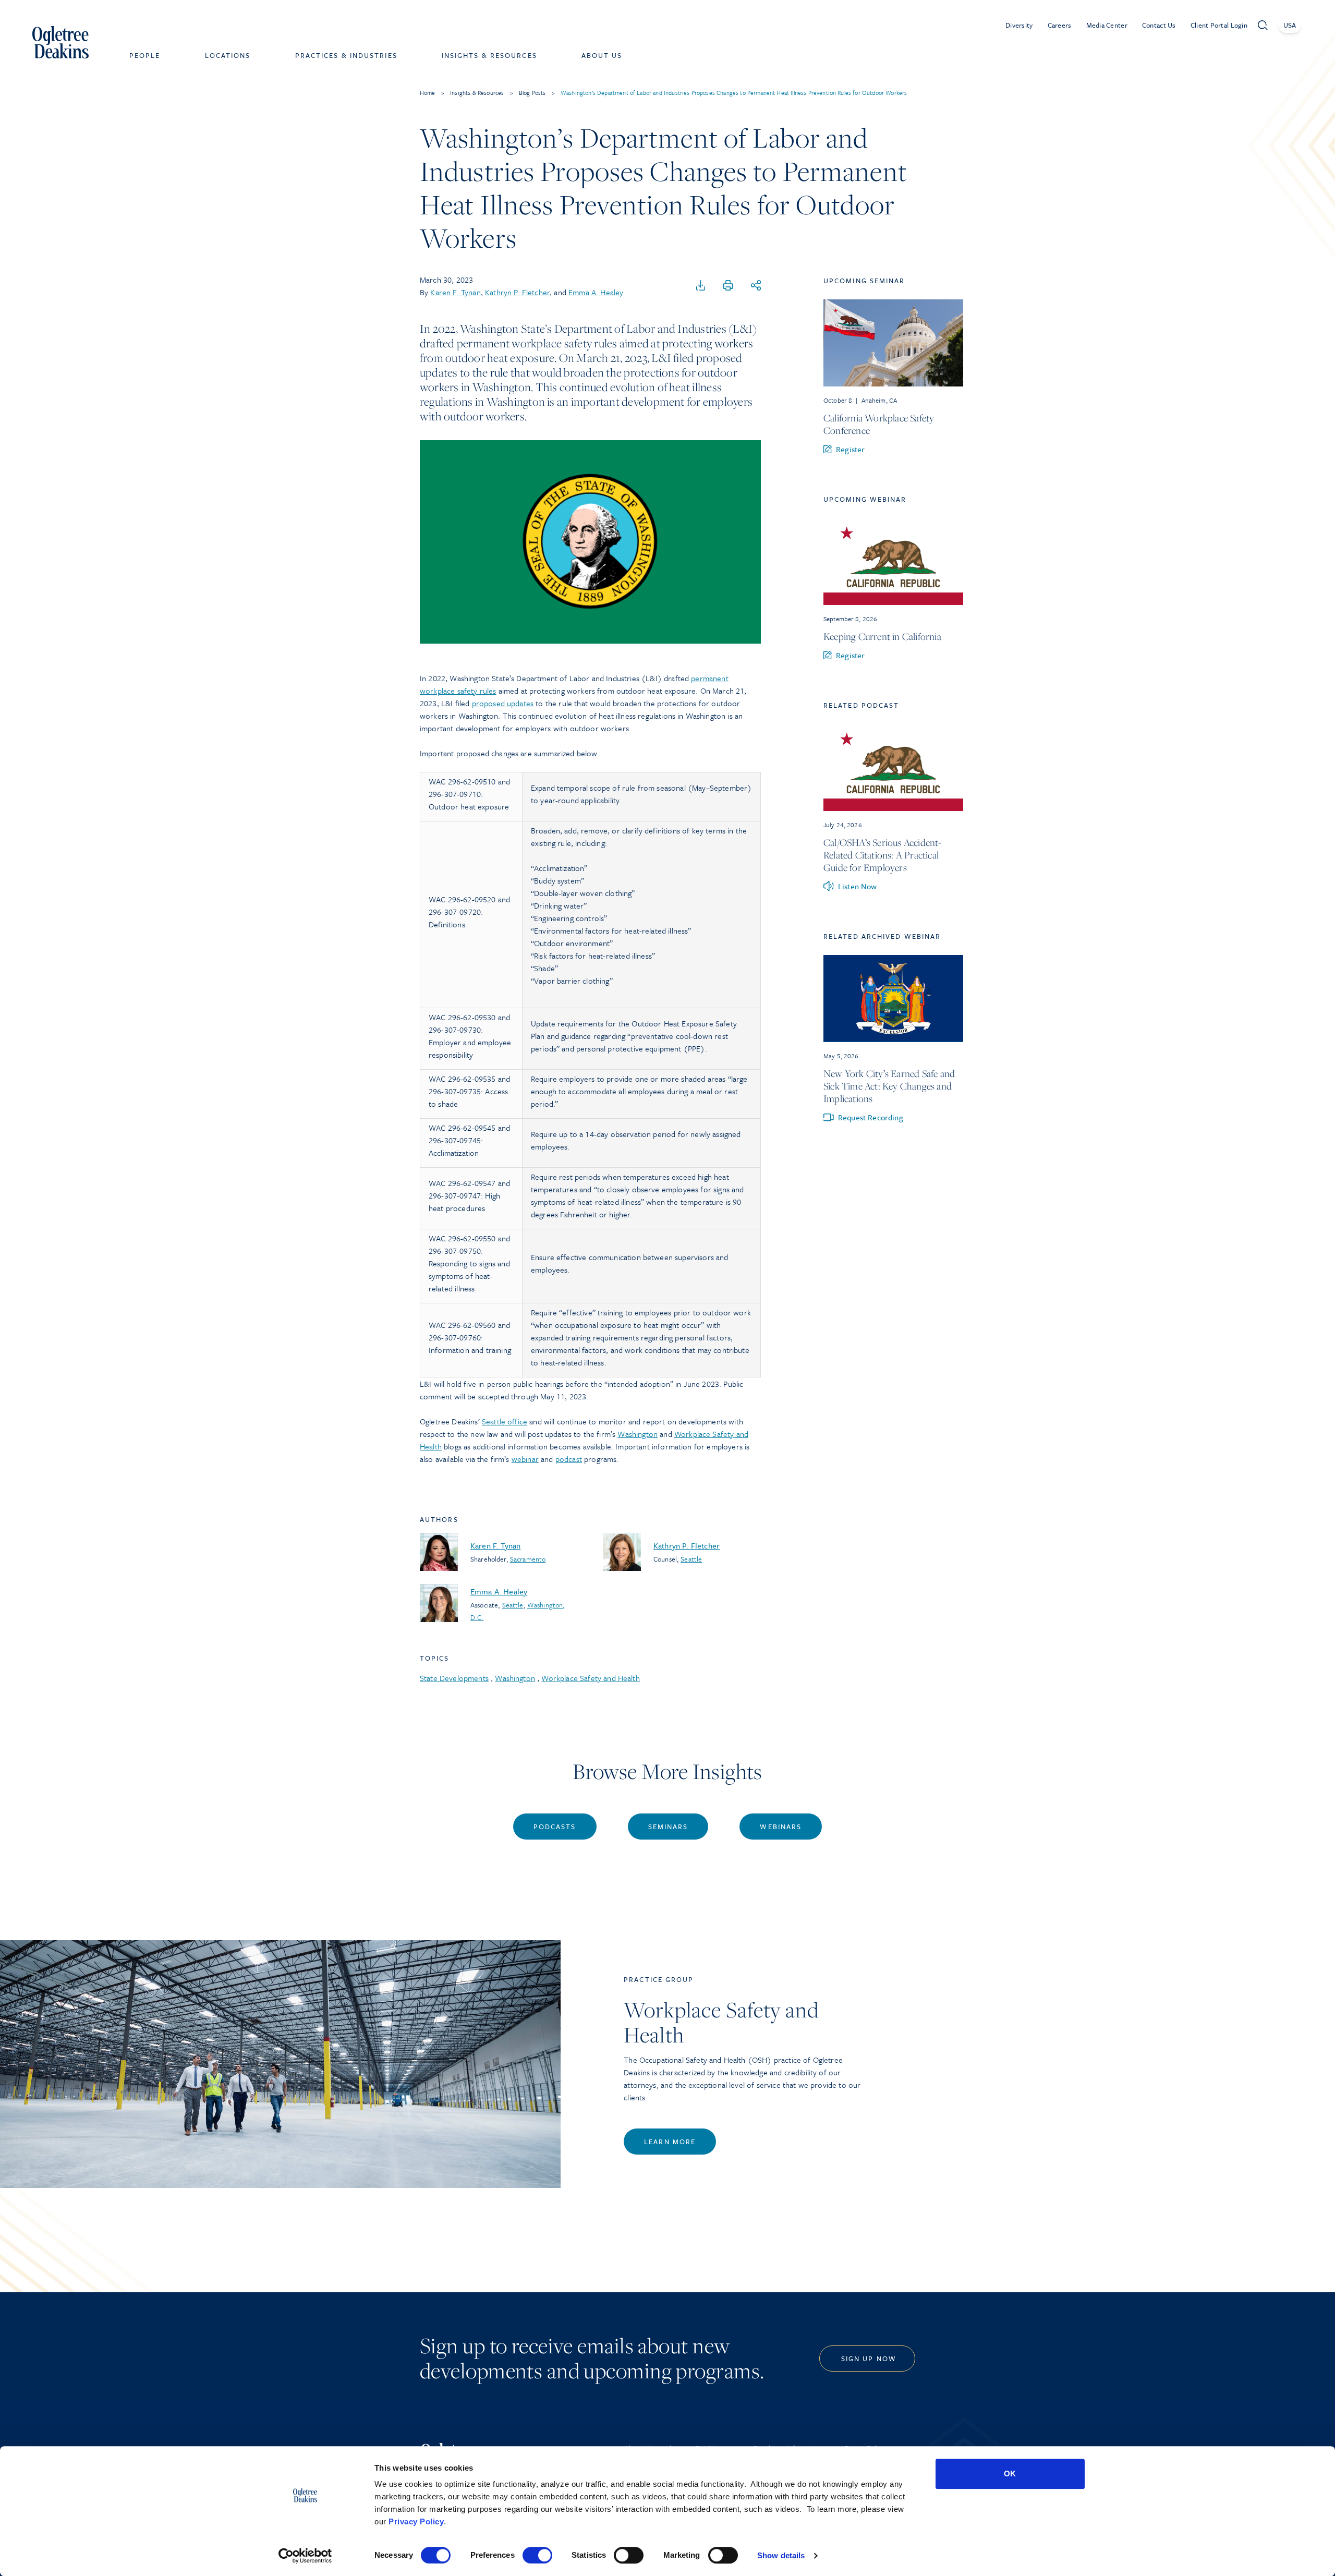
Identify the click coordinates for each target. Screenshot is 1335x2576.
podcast (569, 1459)
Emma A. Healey (596, 292)
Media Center (1107, 25)
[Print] (728, 286)
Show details (781, 2555)
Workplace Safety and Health (590, 1678)
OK (1010, 2474)
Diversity (1019, 25)
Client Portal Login (1219, 25)
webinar (525, 1459)
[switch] (537, 2555)
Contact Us (1159, 25)
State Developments (454, 1678)
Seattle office (505, 1421)
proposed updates (503, 703)
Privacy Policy (416, 2521)
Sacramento (528, 1559)
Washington (638, 1434)
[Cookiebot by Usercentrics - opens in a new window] (305, 2556)
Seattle (691, 1559)
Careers (1060, 25)
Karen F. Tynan (455, 292)
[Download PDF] (701, 286)
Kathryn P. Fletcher (517, 292)
